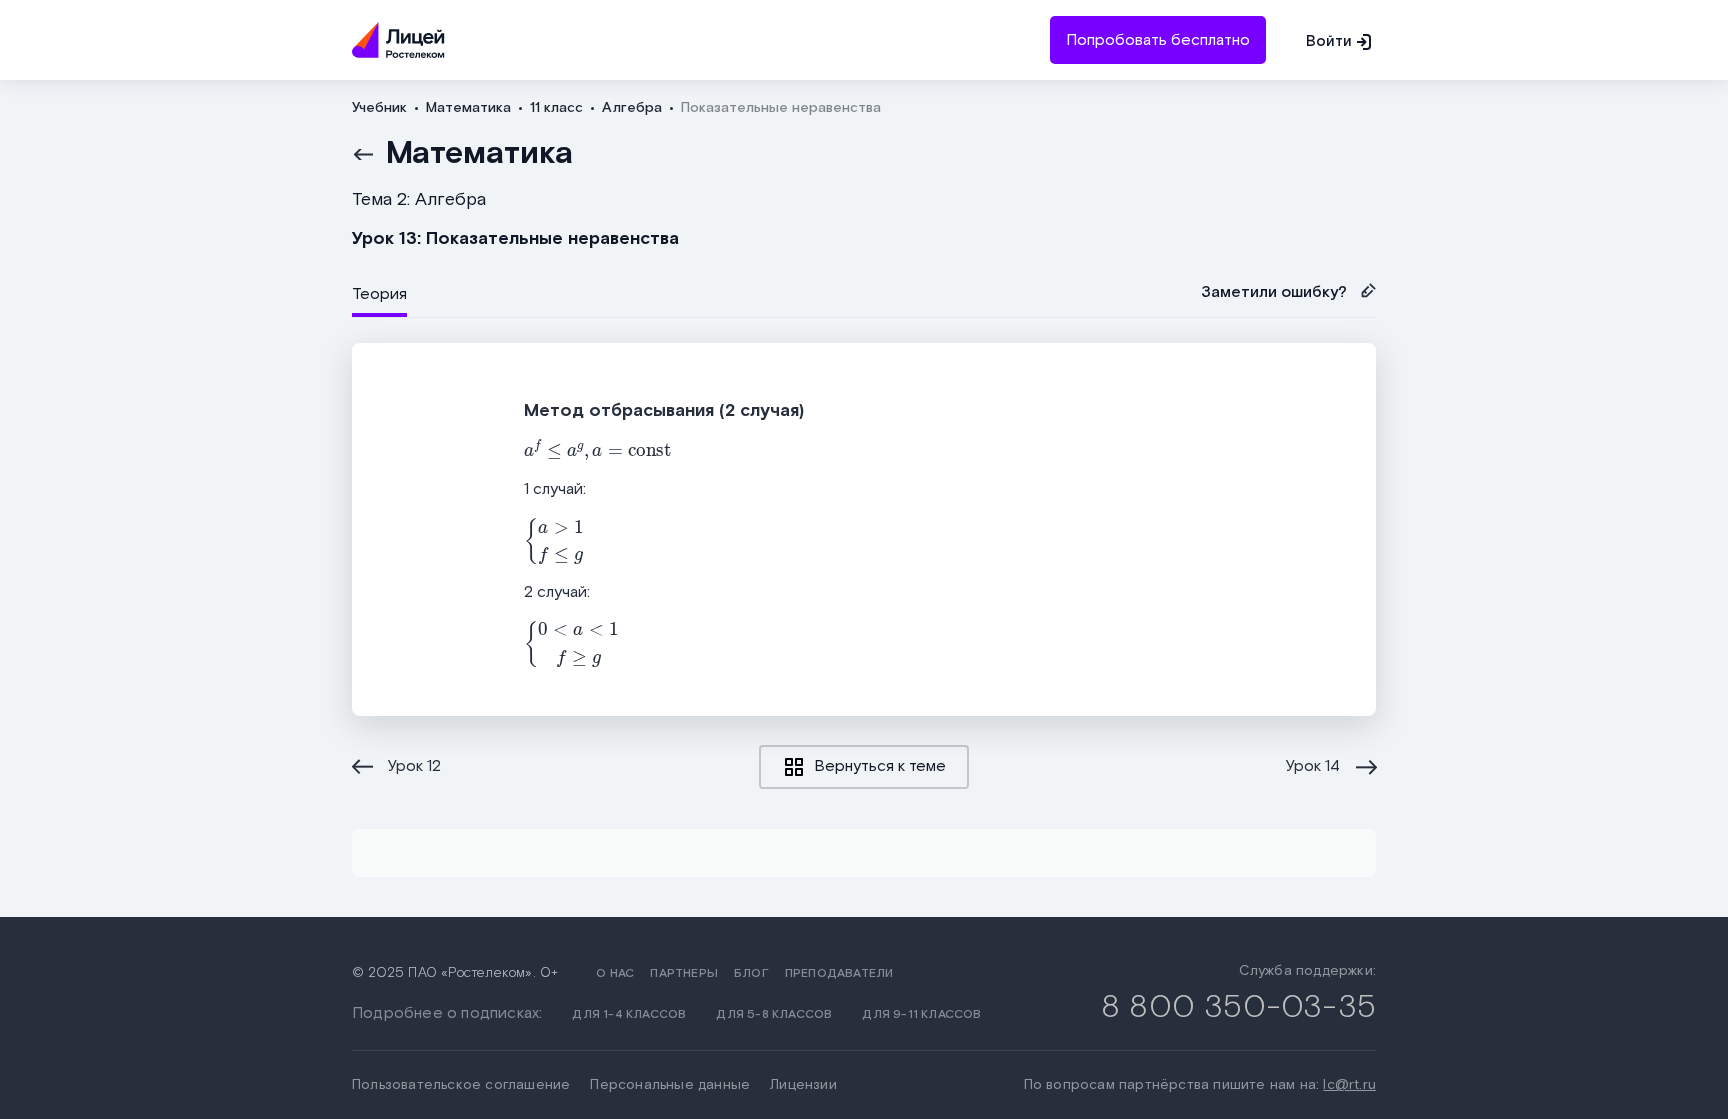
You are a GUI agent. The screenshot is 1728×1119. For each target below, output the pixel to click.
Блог (751, 973)
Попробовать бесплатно (1158, 40)
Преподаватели (839, 973)
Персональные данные (670, 1085)
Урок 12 (414, 767)
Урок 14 (1313, 767)
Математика (479, 154)
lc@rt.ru (1349, 1085)
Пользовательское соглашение (461, 1085)
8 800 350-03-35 (1238, 1007)
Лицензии (803, 1085)
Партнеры (684, 973)
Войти (1329, 41)
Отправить (864, 131)
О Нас (615, 973)
